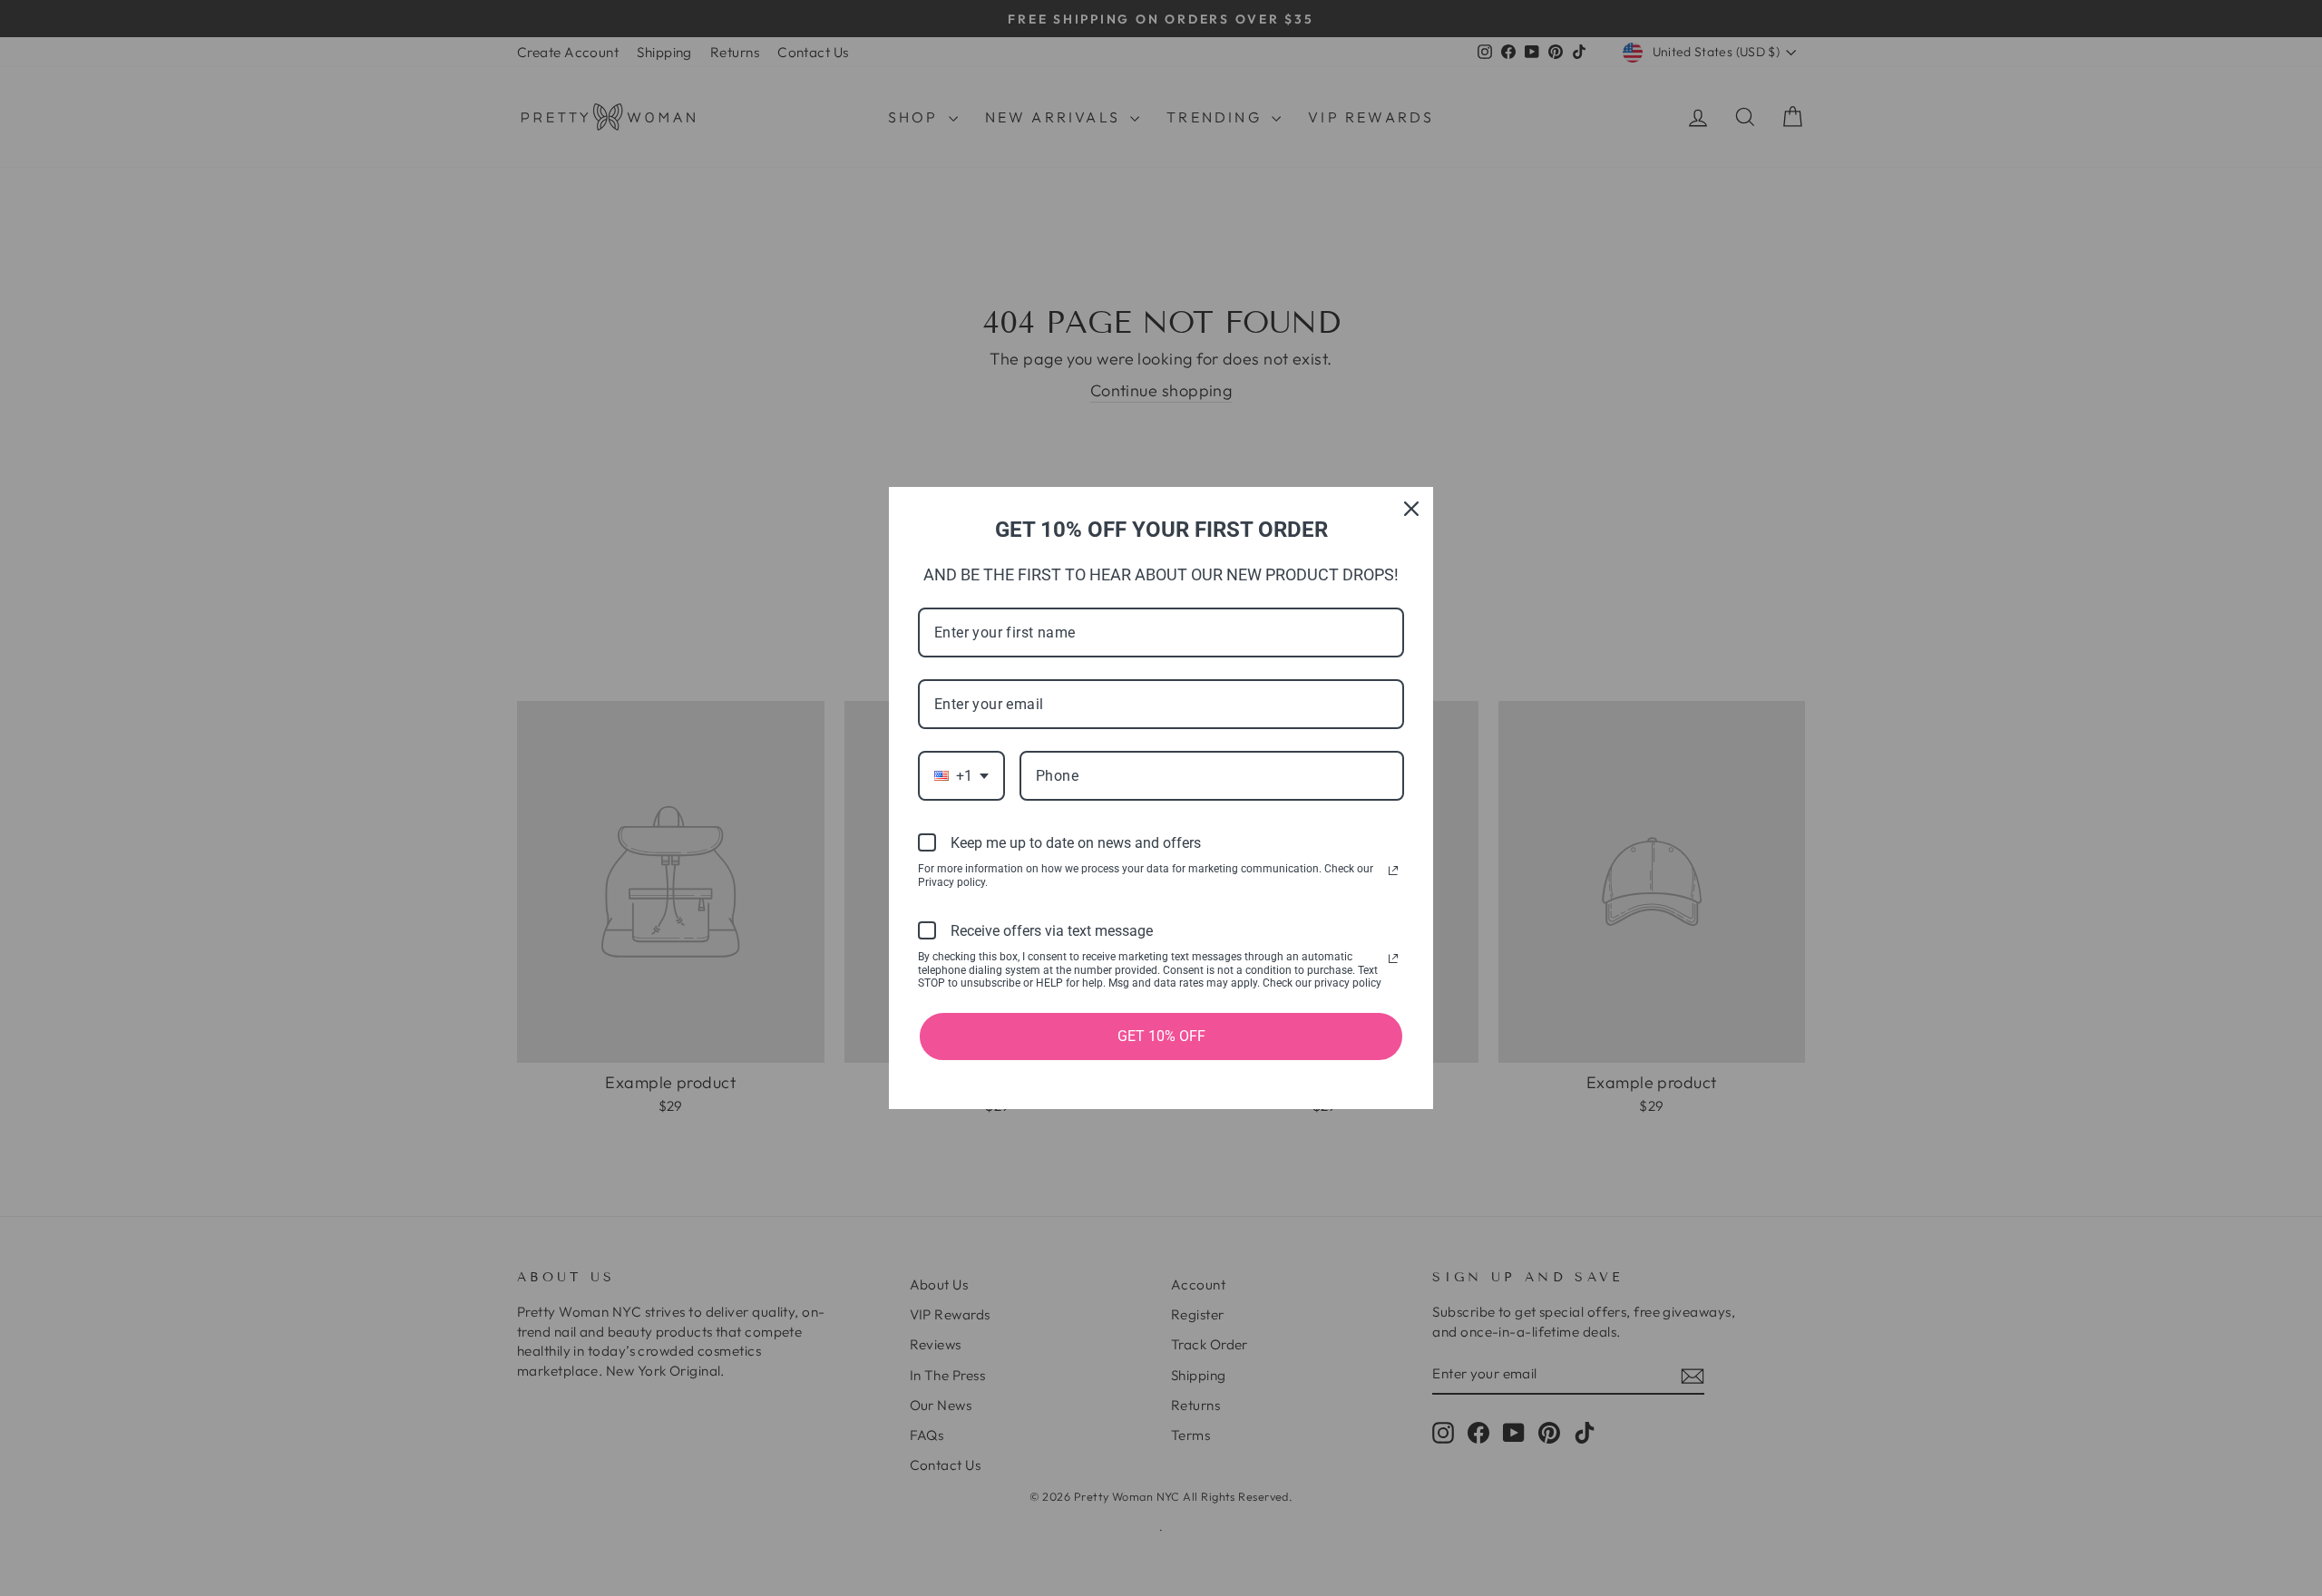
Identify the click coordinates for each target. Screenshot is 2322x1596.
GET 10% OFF (1161, 1036)
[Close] (1411, 509)
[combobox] (961, 776)
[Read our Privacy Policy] (1393, 871)
